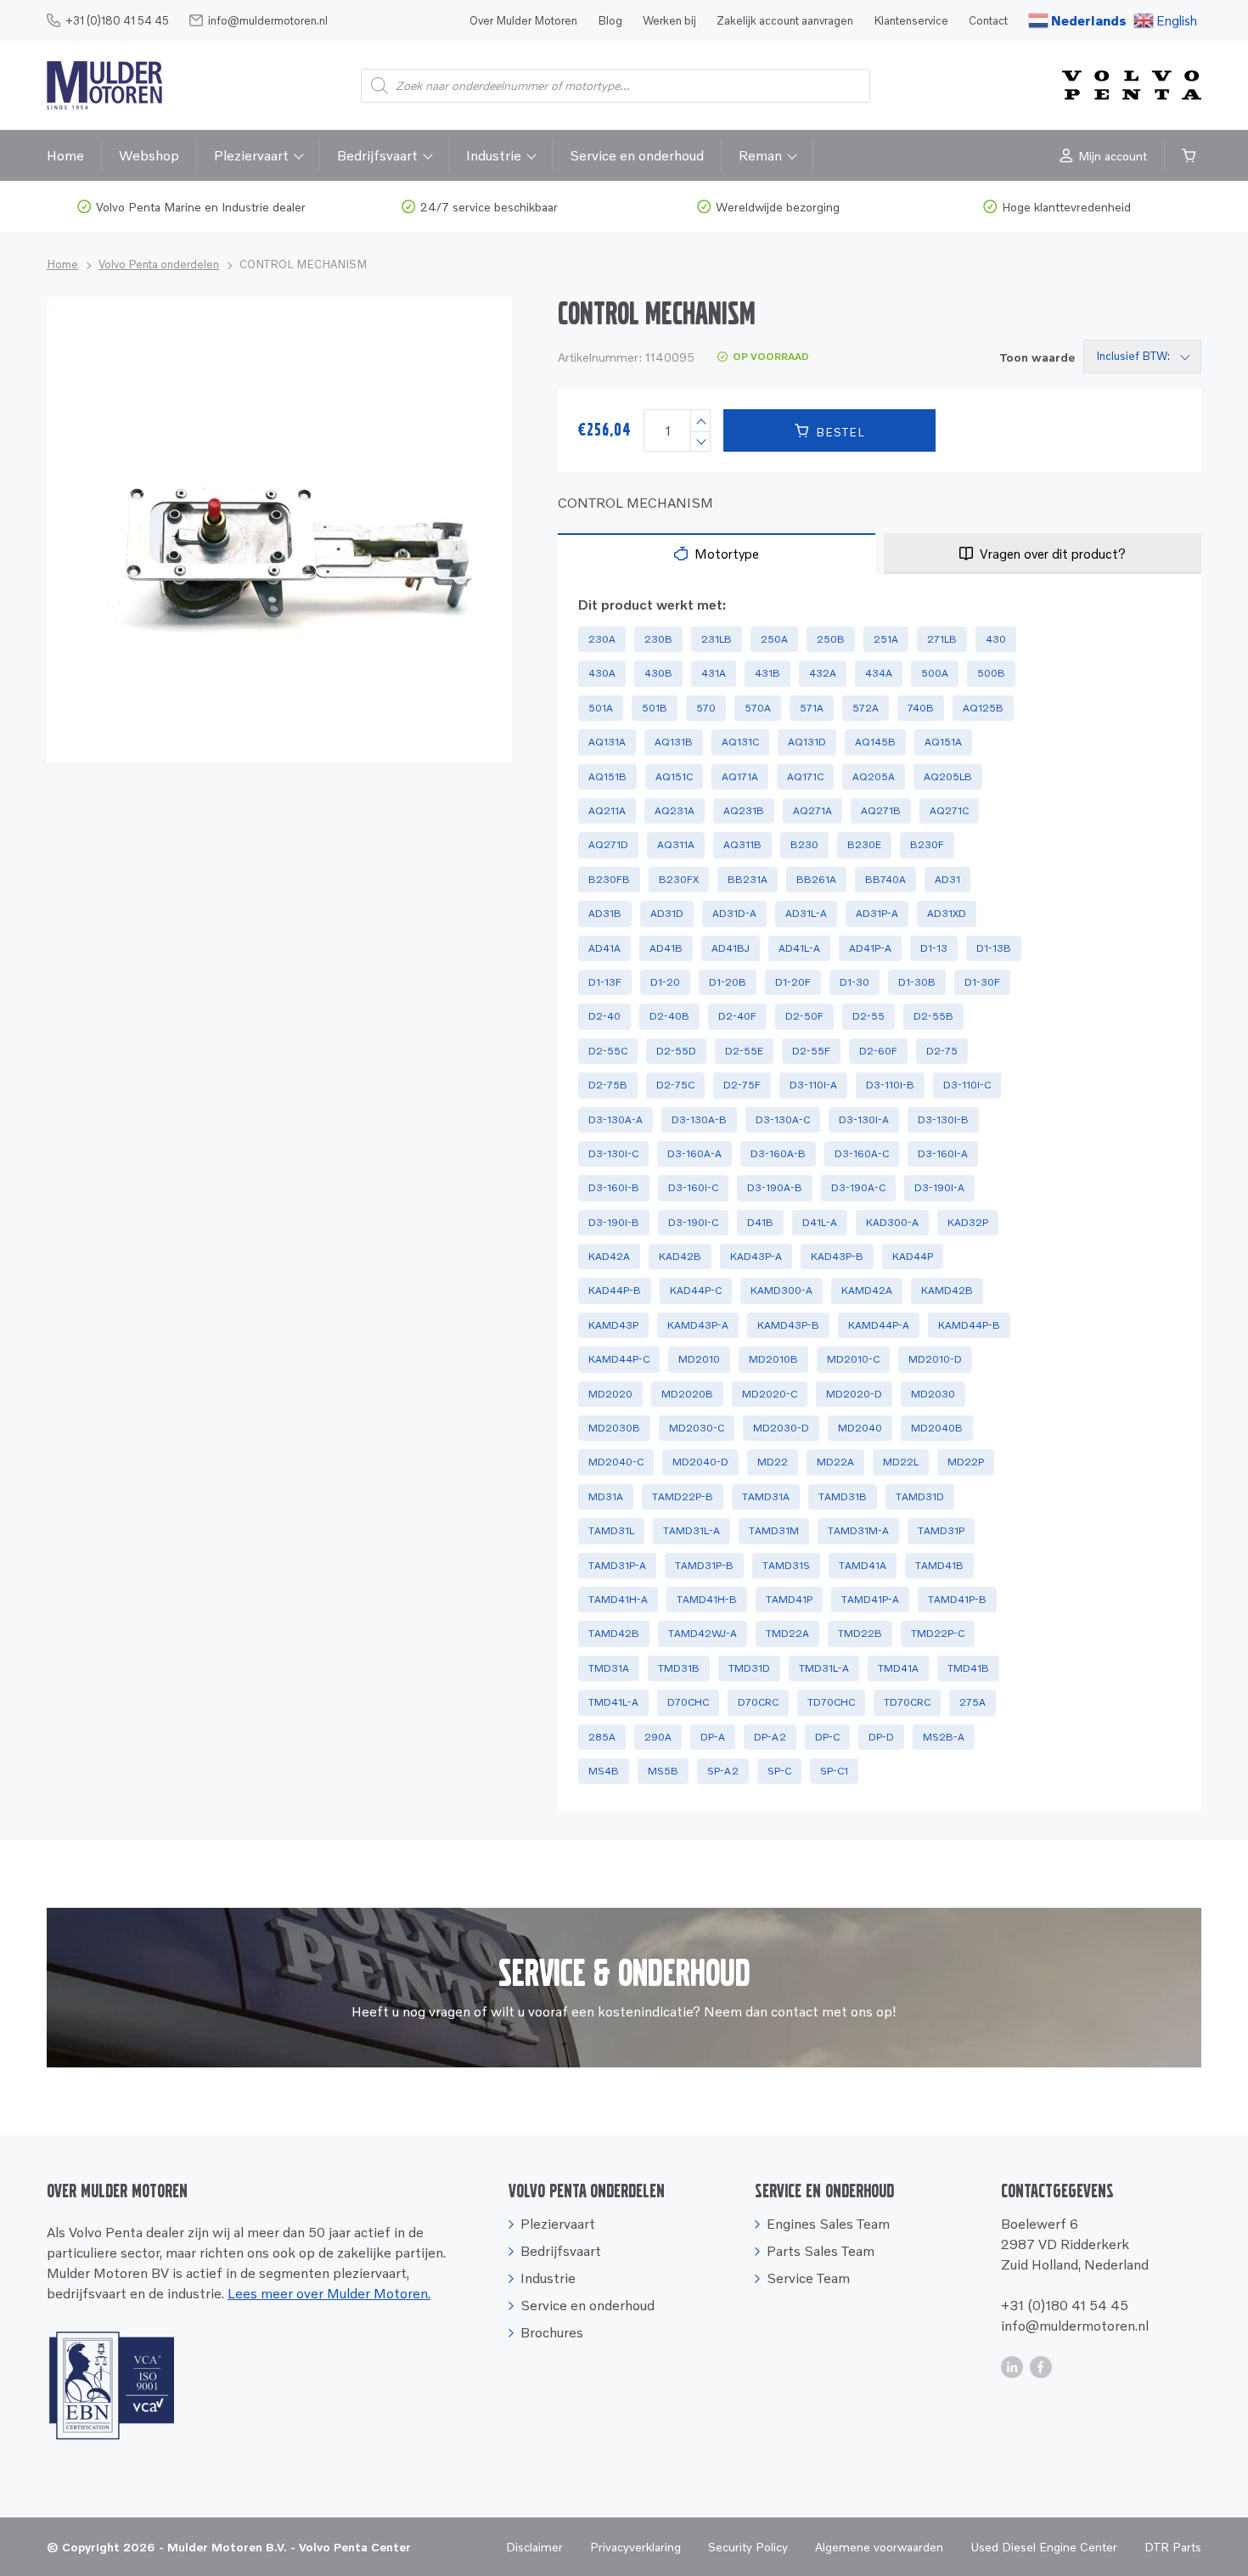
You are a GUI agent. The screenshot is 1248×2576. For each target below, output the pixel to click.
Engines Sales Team (828, 2224)
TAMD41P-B (957, 1599)
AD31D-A (734, 913)
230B (658, 639)
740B (921, 708)
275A (973, 1702)
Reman (760, 155)
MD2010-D (935, 1359)
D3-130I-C (613, 1153)
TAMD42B (614, 1633)
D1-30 (854, 982)
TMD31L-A (824, 1668)
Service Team (808, 2278)
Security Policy (748, 2547)
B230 (804, 844)
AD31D (667, 913)
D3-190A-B (775, 1187)
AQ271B (881, 810)
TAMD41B (939, 1565)
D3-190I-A (939, 1187)
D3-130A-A (616, 1119)
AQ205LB (948, 776)
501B (655, 708)
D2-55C (608, 1051)
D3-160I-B (614, 1187)
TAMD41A (863, 1565)
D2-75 (942, 1051)
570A (758, 708)
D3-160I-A (943, 1153)
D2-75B (608, 1085)
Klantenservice (911, 20)
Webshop (149, 155)
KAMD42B (947, 1290)
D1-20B (728, 982)
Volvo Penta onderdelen (159, 264)
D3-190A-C (858, 1187)
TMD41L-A (613, 1702)
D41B (760, 1222)
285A (602, 1737)
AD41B (666, 948)
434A (879, 673)
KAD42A (609, 1256)
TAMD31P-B (704, 1565)
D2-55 (869, 1016)
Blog (610, 20)
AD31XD (947, 913)
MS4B (604, 1771)
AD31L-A (806, 913)
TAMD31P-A (617, 1565)
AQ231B (744, 810)
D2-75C (675, 1085)
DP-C (827, 1737)
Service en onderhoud (637, 155)
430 (996, 639)
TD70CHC (831, 1702)
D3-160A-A (694, 1153)
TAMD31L (611, 1530)
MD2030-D (781, 1428)
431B (767, 673)
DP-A (713, 1737)
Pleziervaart (251, 155)
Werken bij (669, 20)
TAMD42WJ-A (703, 1633)
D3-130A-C (783, 1119)
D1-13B (994, 948)
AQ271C (949, 810)
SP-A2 (723, 1771)
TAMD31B (843, 1496)
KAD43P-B (837, 1256)
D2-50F (804, 1016)
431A (714, 673)
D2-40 (604, 1016)
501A (601, 708)
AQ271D (608, 844)
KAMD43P (613, 1325)
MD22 (773, 1462)
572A (866, 708)
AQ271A (812, 810)
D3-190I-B (614, 1222)
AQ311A (676, 844)
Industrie (494, 155)
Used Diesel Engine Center (1044, 2547)
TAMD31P (941, 1530)
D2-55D (676, 1051)
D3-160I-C (693, 1187)
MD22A (835, 1462)
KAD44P (913, 1256)
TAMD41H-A (618, 1599)
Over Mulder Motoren (523, 20)
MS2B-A (944, 1737)
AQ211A (607, 810)
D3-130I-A (864, 1119)
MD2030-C (697, 1428)
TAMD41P (789, 1599)
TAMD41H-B (707, 1599)
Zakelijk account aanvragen (785, 20)
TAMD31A (766, 1496)
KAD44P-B (615, 1290)
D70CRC (758, 1702)
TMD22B (860, 1633)
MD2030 (933, 1394)
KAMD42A (867, 1290)
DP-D (881, 1737)
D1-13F (605, 982)
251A (886, 639)
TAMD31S (786, 1565)
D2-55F (811, 1051)
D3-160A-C (862, 1153)
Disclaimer (534, 2547)
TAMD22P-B (683, 1496)
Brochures (552, 2332)
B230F (927, 844)
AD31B (605, 913)
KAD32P (968, 1222)
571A (812, 708)
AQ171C (805, 776)
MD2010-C (853, 1359)
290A (658, 1737)
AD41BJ (731, 948)
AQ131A (607, 742)
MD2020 (610, 1394)
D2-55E (744, 1051)
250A (774, 639)
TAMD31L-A (691, 1530)
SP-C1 (834, 1771)
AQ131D (807, 742)
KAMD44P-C (619, 1359)
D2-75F (742, 1085)
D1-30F (982, 982)
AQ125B (983, 708)
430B (658, 673)
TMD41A (898, 1668)
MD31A (606, 1496)
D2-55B (933, 1016)
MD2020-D (854, 1394)
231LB (717, 639)
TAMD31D (920, 1496)
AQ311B (742, 844)
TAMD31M (774, 1530)
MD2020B (687, 1394)
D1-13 (934, 948)
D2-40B (669, 1016)
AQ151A (943, 742)
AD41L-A (799, 948)
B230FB (609, 879)
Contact (988, 20)
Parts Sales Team (821, 2251)
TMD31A (609, 1668)
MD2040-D (700, 1462)
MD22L (901, 1462)
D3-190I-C (693, 1222)
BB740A (885, 879)
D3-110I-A (813, 1085)
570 (706, 708)
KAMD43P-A (698, 1325)
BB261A (816, 879)
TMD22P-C (938, 1633)
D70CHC (688, 1702)
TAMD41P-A (870, 1599)
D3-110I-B (890, 1085)
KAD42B (680, 1256)
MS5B (663, 1771)
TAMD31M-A (858, 1530)
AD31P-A (877, 913)
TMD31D (749, 1668)
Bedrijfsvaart (377, 155)
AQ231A (675, 810)
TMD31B (679, 1668)
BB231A (748, 879)
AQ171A (740, 776)
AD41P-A (870, 948)
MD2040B (937, 1428)
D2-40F (737, 1016)
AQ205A (874, 776)
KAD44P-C (696, 1290)
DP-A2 (770, 1737)
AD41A (604, 948)
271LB (942, 639)
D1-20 (665, 982)
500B (991, 673)
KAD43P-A (756, 1256)
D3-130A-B (699, 1119)
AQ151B (607, 776)
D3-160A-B (778, 1153)
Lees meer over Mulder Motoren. (329, 2293)
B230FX (679, 879)
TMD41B (968, 1668)
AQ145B (875, 742)
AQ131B (674, 742)
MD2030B (614, 1428)
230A (602, 639)
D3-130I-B (943, 1119)
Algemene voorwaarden (879, 2547)
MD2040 (860, 1428)
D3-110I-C (967, 1085)
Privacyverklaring (635, 2547)
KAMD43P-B (788, 1325)
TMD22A (787, 1633)
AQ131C (740, 742)
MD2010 (699, 1359)
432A (823, 673)
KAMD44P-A (879, 1325)
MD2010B (773, 1359)
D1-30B (917, 982)
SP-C (779, 1771)
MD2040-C (616, 1462)
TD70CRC (907, 1702)
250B (831, 639)
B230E (864, 844)
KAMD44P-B (969, 1325)
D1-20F (793, 982)
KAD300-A (892, 1222)
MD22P (966, 1462)
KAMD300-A (781, 1290)
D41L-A (820, 1222)
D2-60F (878, 1051)
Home (65, 155)
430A (602, 673)
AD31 (947, 879)
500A (935, 673)
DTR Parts (1173, 2547)
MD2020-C (770, 1394)
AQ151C (674, 776)
